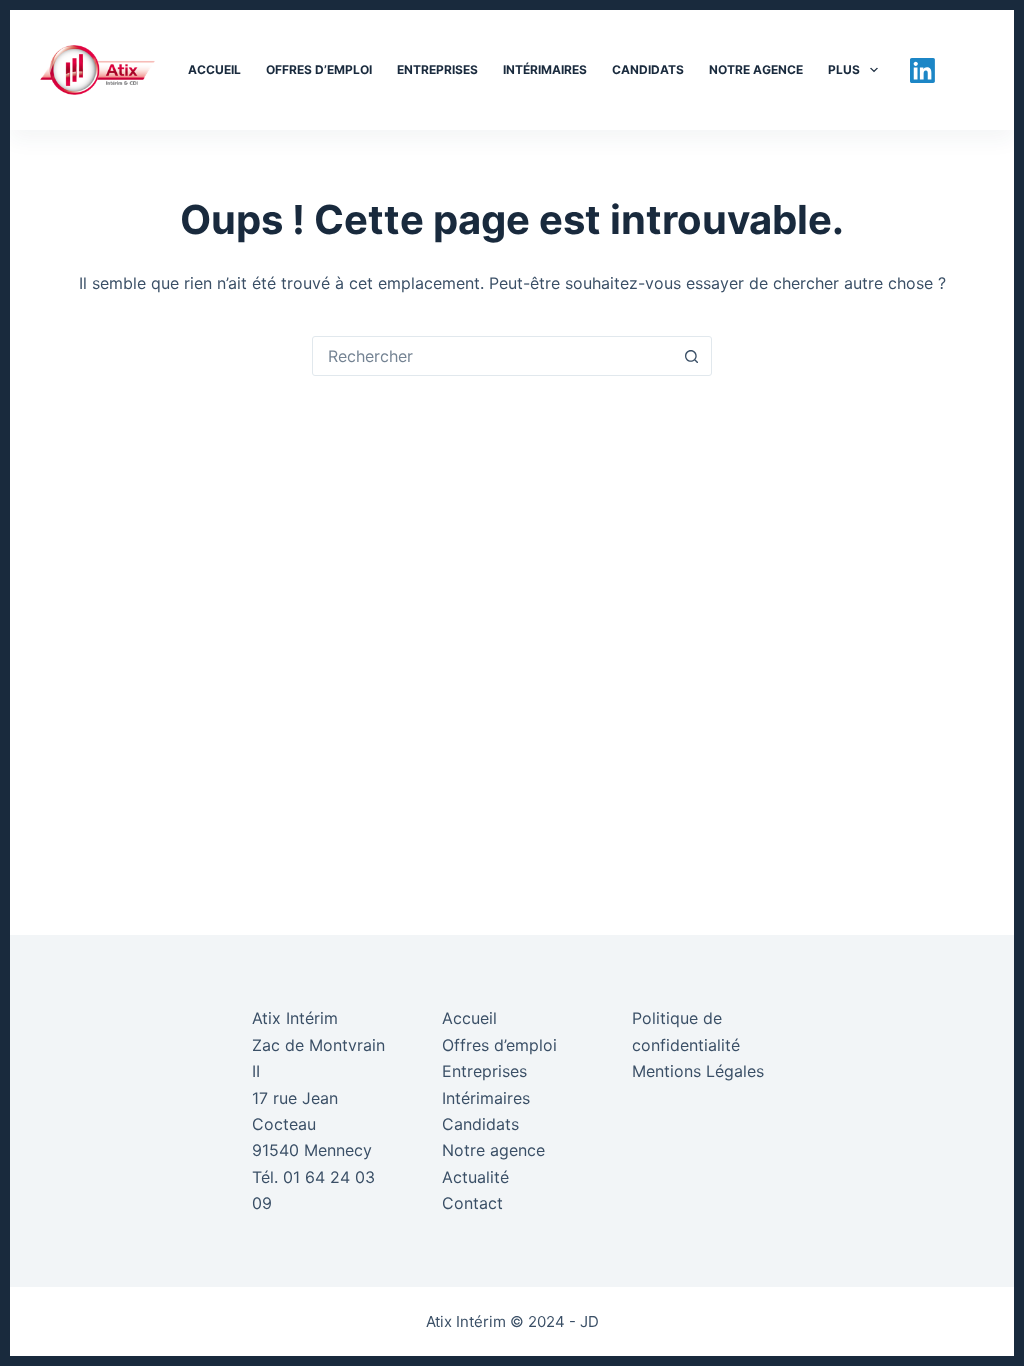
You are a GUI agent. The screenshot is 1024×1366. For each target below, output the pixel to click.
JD (589, 1321)
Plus (844, 69)
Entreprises (437, 69)
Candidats (648, 69)
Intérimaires (545, 69)
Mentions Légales (698, 1071)
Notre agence (756, 69)
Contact (472, 1203)
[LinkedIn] (922, 70)
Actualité (475, 1177)
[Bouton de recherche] (691, 356)
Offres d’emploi (319, 69)
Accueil (214, 69)
